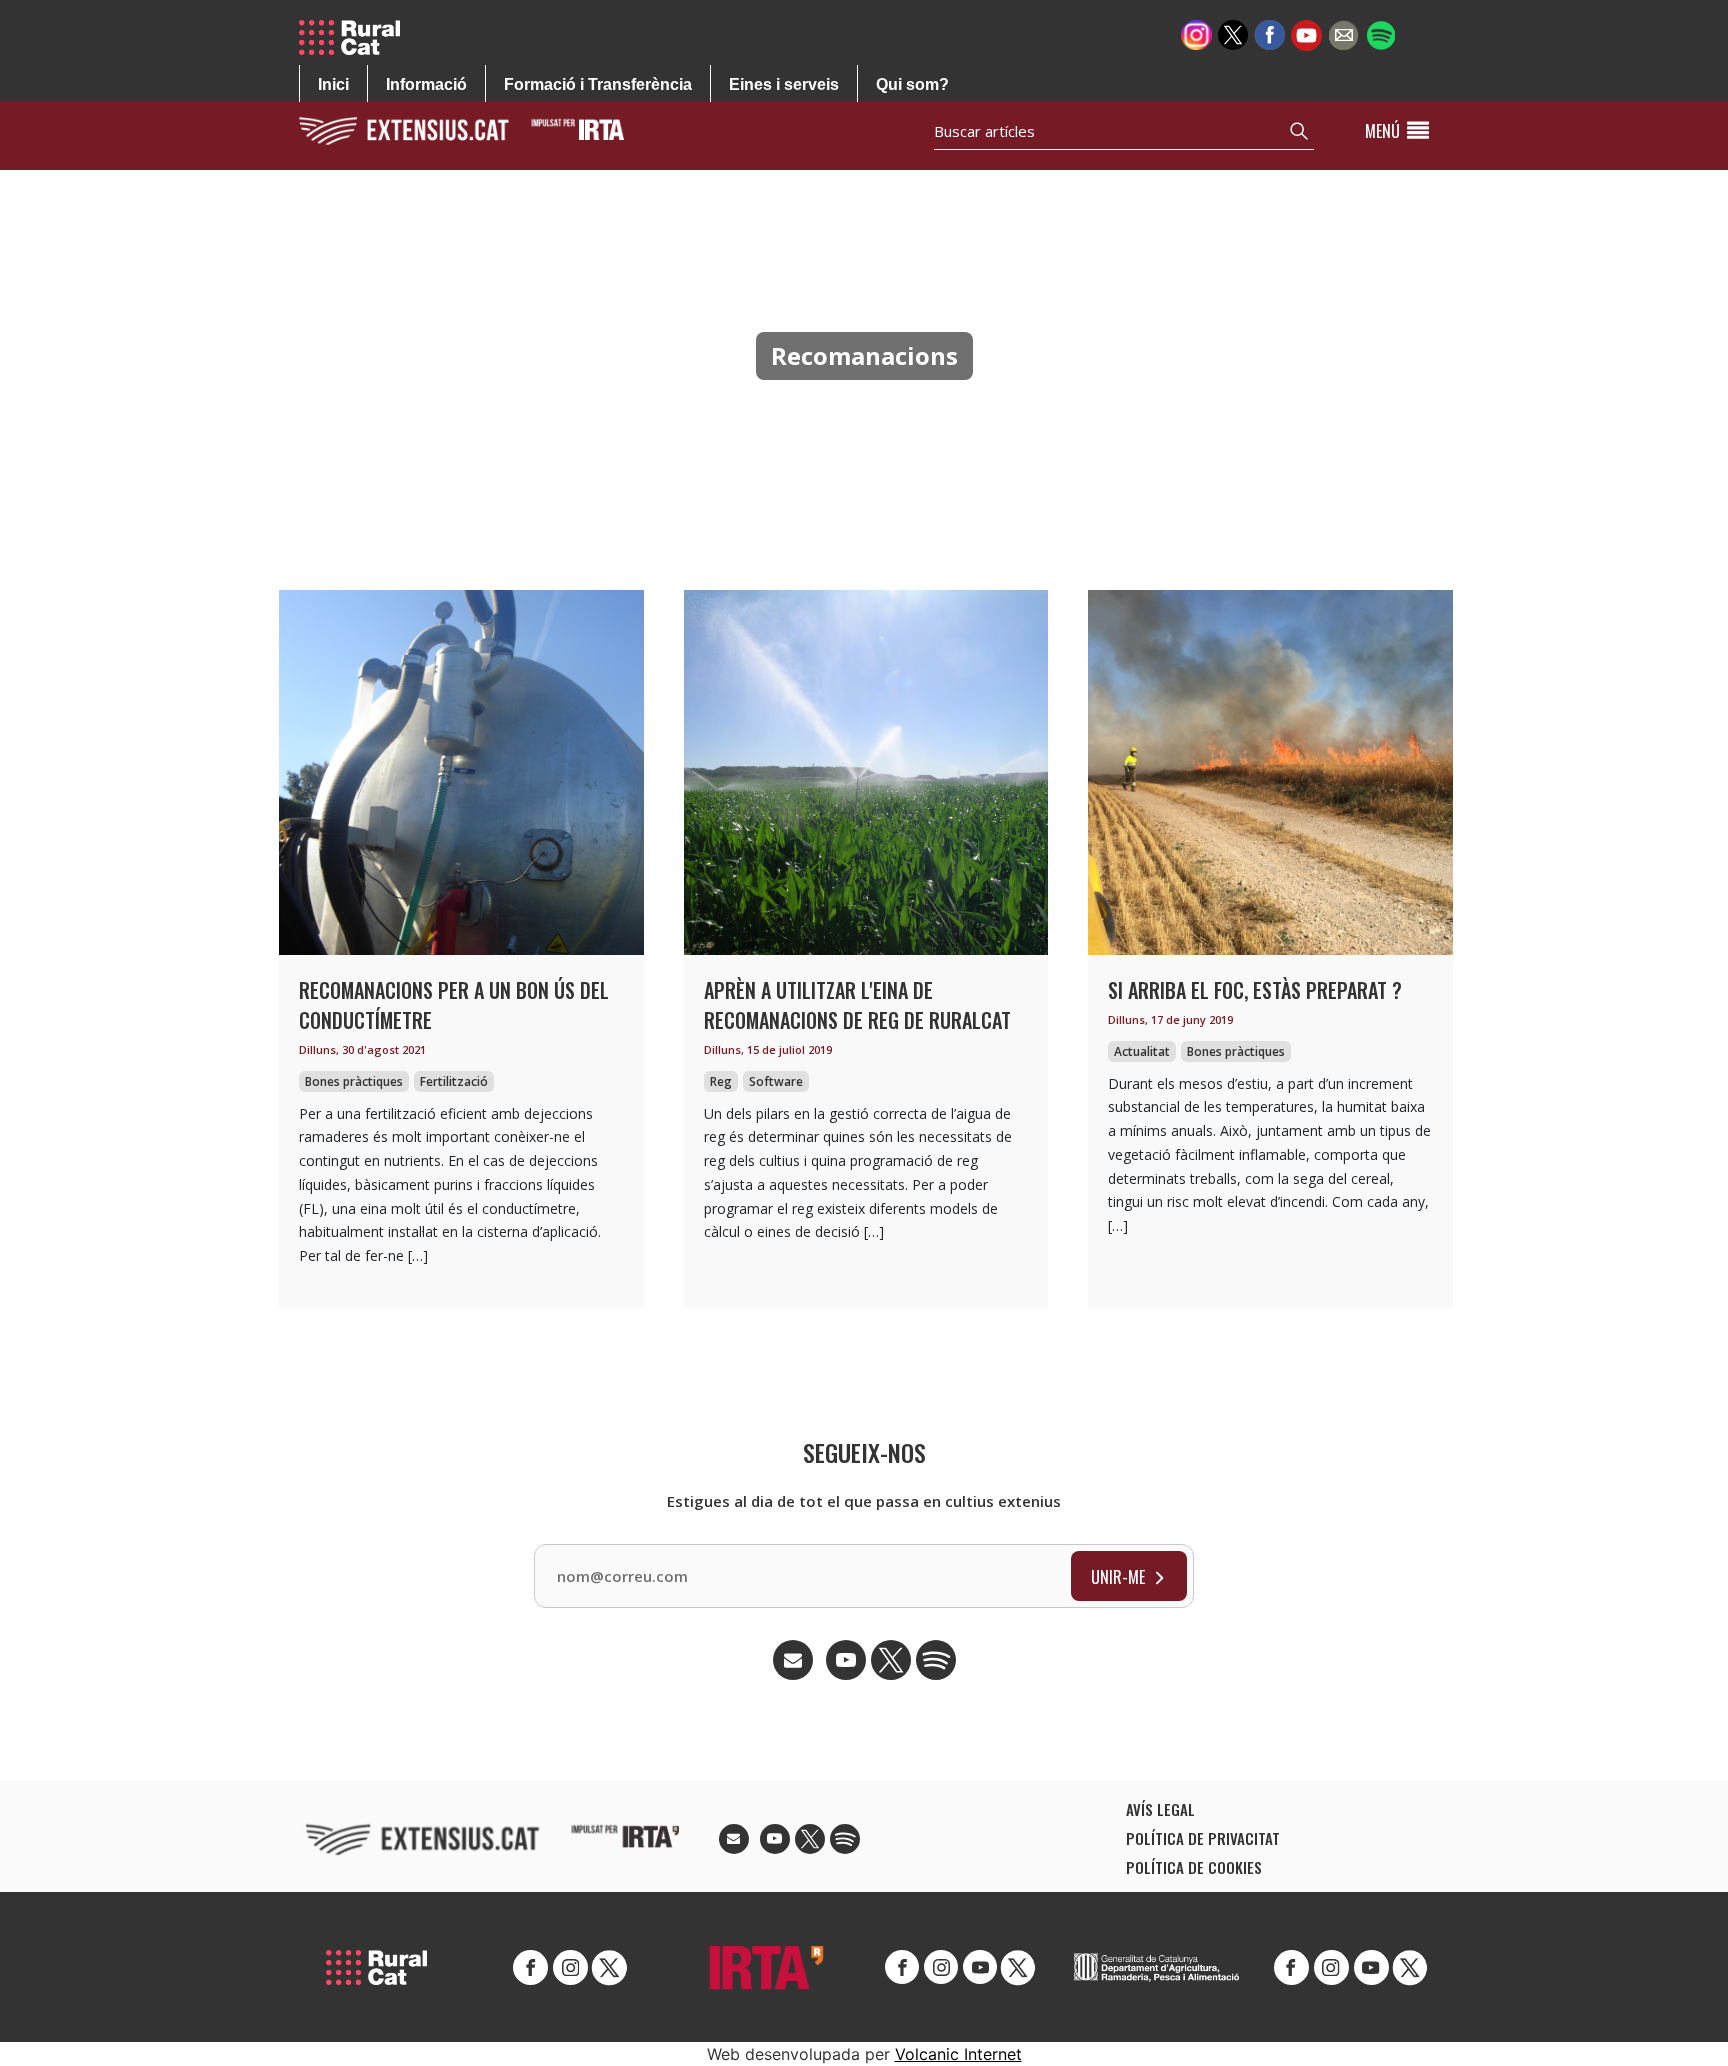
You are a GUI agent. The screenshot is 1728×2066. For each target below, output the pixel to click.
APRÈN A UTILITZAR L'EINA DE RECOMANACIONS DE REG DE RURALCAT (857, 1005)
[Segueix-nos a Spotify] (1380, 33)
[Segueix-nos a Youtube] (1306, 33)
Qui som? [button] (912, 84)
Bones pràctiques (354, 1081)
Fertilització (454, 1081)
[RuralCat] (357, 37)
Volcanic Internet (958, 2054)
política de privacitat (1203, 1838)
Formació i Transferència (598, 84)
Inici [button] (333, 84)
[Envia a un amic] (1343, 33)
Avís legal (1160, 1809)
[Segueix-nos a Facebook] (1269, 33)
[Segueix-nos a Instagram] (1196, 33)
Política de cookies (1194, 1867)
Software (776, 1081)
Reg (721, 1081)
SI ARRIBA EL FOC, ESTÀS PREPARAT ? (1255, 990)
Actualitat (1142, 1051)
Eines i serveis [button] (784, 84)
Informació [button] (426, 84)
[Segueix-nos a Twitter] (1233, 33)
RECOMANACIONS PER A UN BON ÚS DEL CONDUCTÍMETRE (454, 1005)
